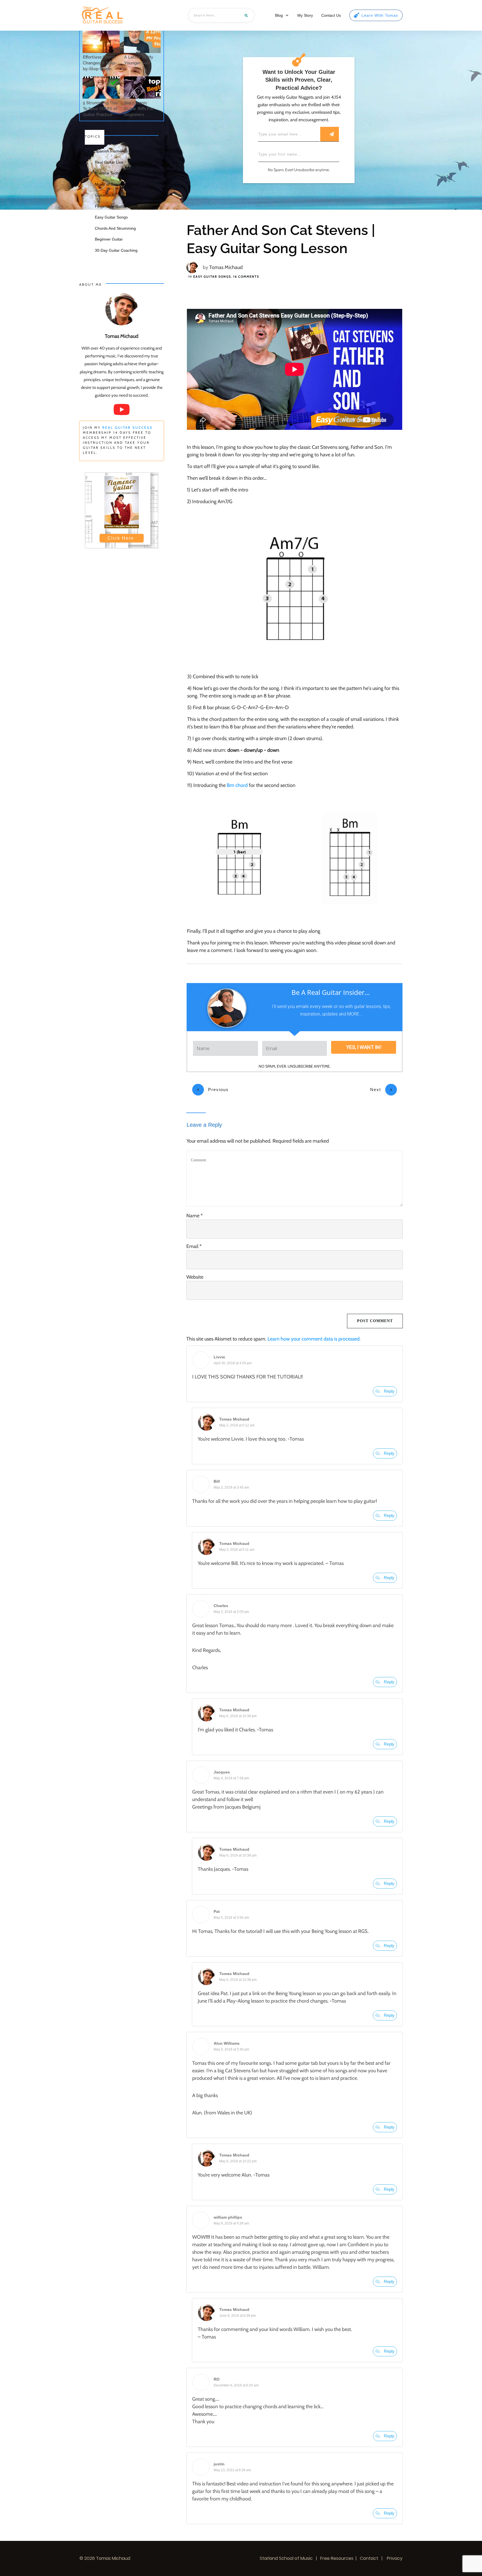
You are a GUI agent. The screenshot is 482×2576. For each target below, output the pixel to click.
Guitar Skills (105, 195)
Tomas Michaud (226, 267)
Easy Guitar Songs (212, 277)
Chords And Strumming (115, 228)
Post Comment (375, 1321)
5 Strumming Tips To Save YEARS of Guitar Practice (100, 109)
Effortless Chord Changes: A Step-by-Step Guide (100, 63)
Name (195, 1216)
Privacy (394, 2558)
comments (246, 277)
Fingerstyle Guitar (111, 206)
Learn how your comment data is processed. (314, 1339)
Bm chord (237, 785)
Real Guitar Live (109, 162)
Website (195, 1277)
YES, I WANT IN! (364, 1047)
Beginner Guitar (109, 239)
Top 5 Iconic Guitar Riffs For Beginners (139, 109)
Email (194, 1246)
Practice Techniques (113, 173)
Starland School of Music (286, 2558)
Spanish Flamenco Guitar (117, 151)
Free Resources (337, 2558)
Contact (369, 2558)
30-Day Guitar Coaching (116, 250)
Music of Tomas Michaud (117, 184)
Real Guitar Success (127, 427)
